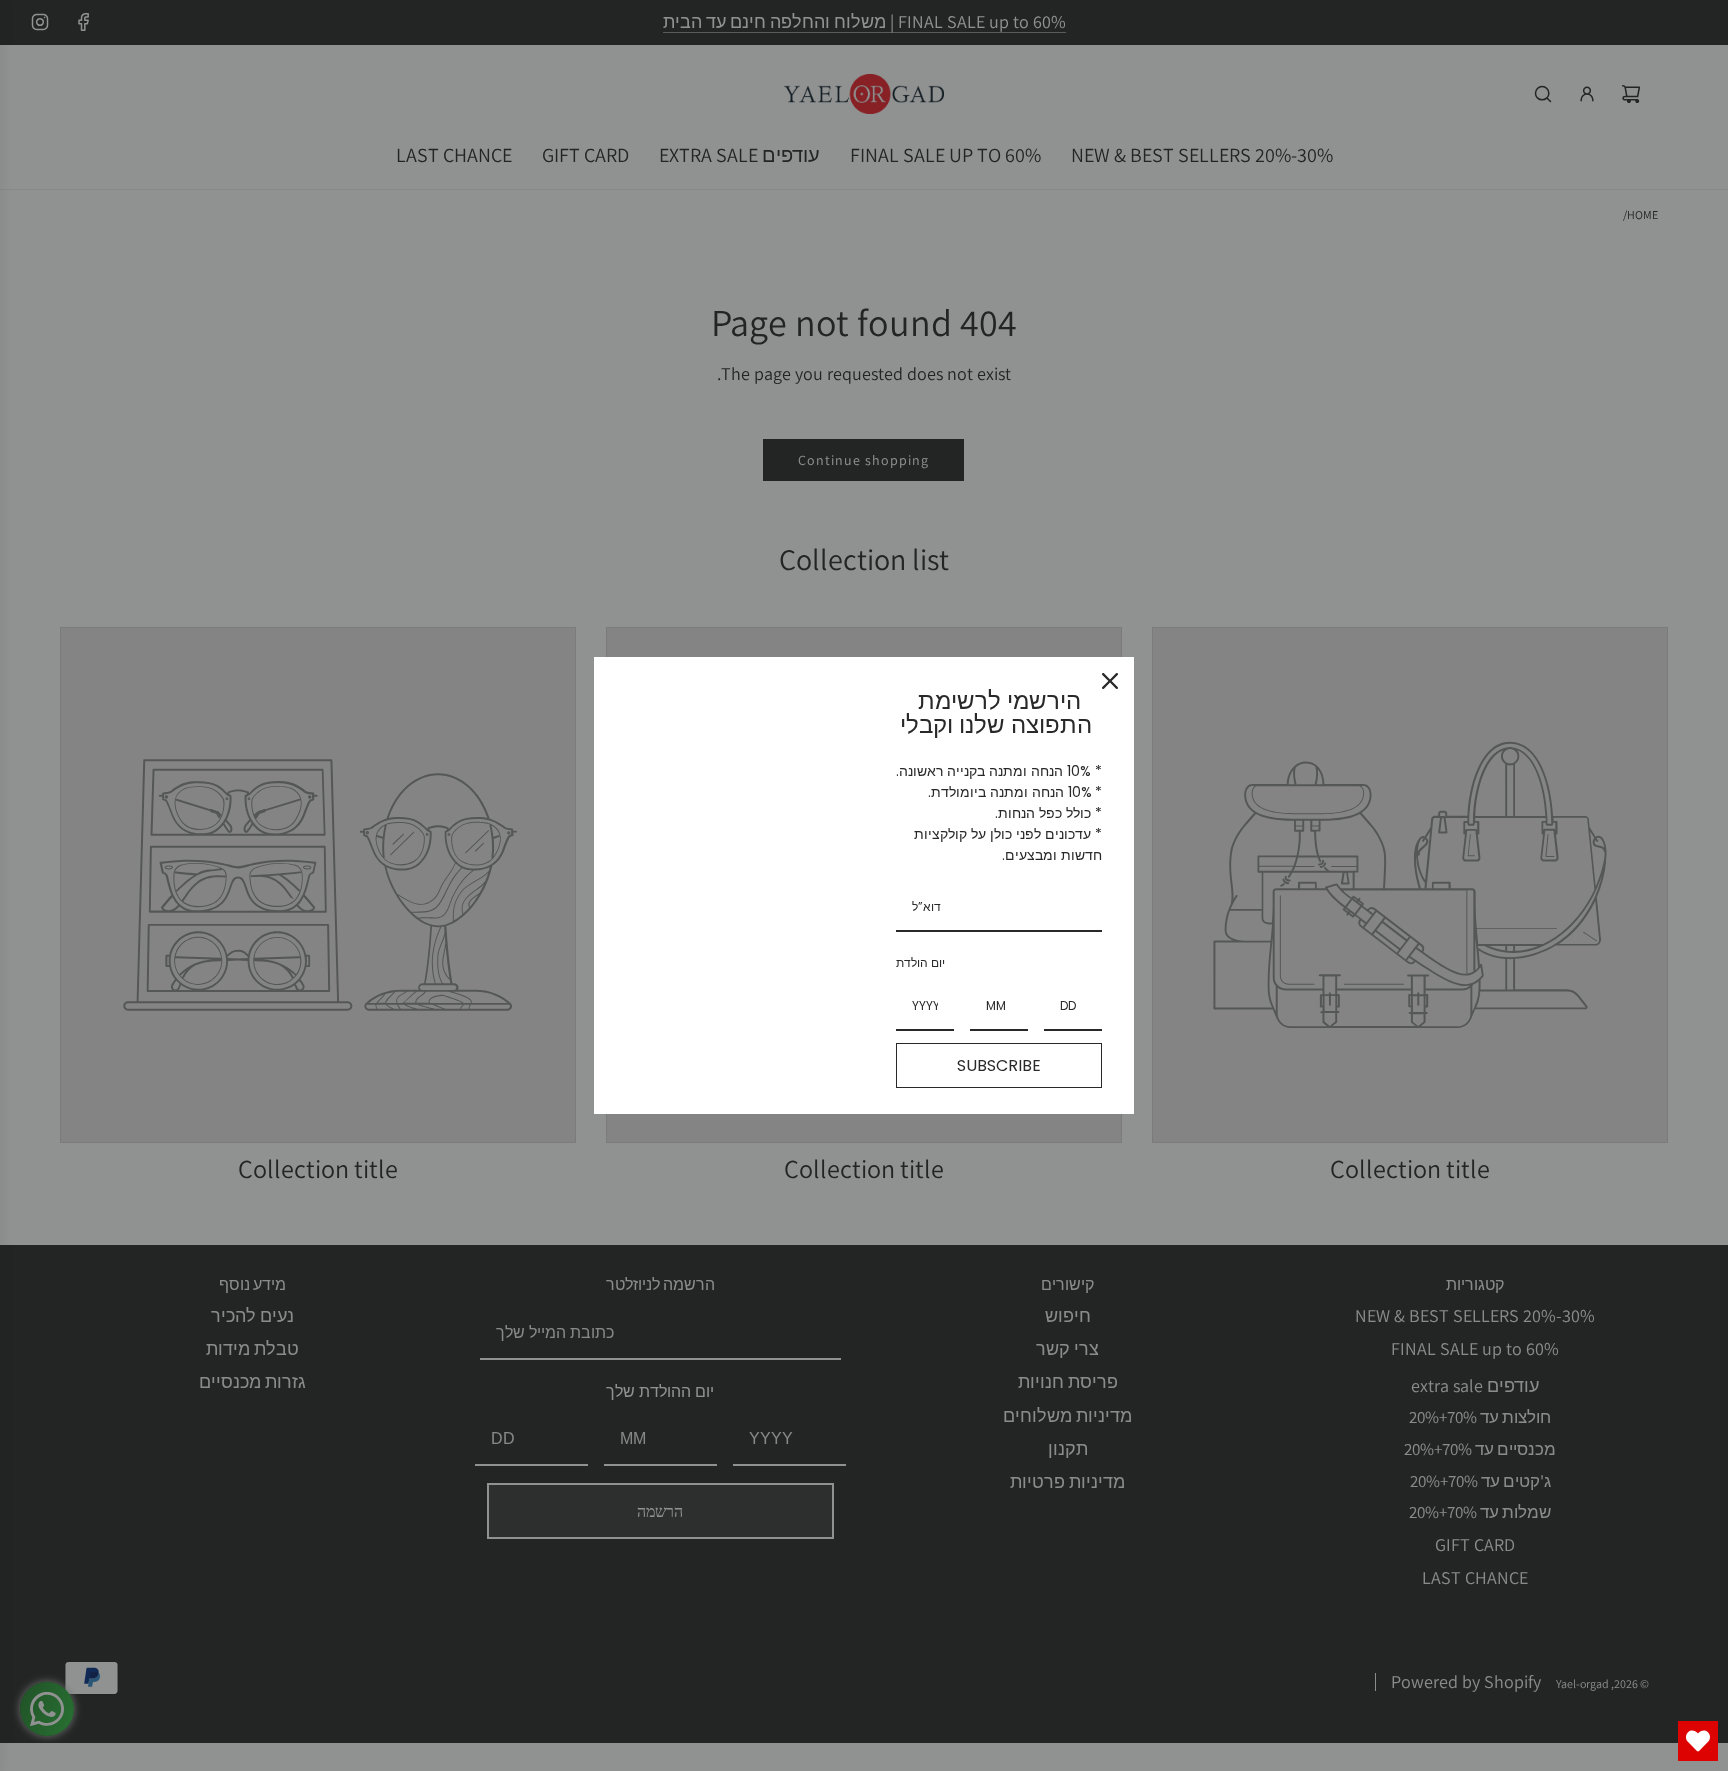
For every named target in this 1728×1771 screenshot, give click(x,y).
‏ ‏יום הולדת (922, 962)
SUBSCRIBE (999, 1065)
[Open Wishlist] (1698, 1741)
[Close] (1110, 681)
